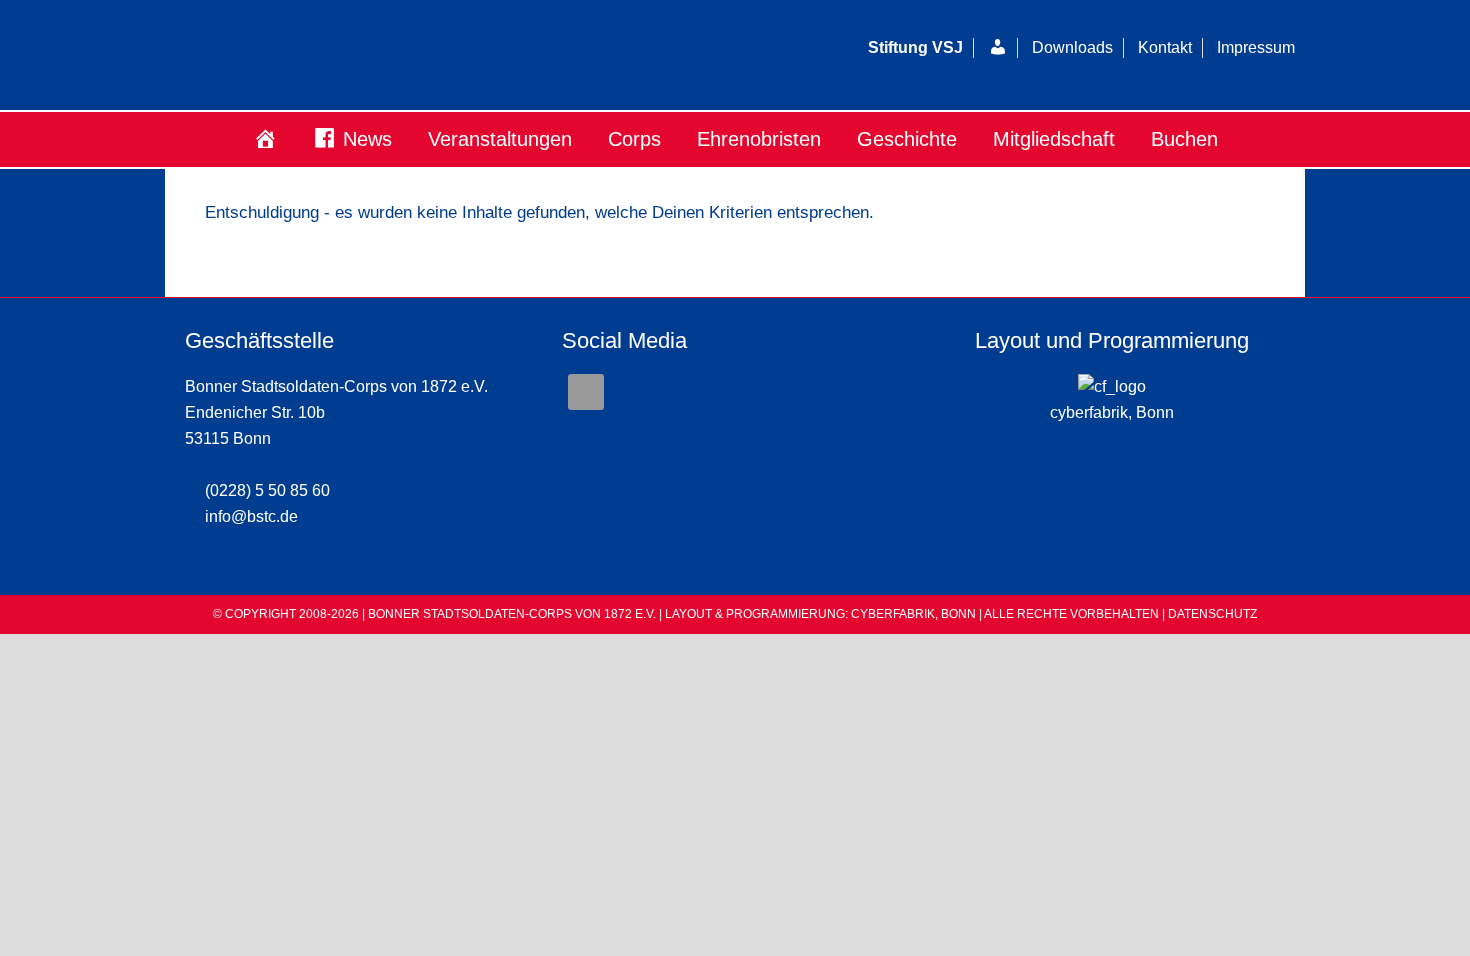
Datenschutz (1212, 614)
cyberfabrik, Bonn (1112, 412)
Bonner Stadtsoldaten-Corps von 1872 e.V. (410, 55)
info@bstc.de (251, 516)
